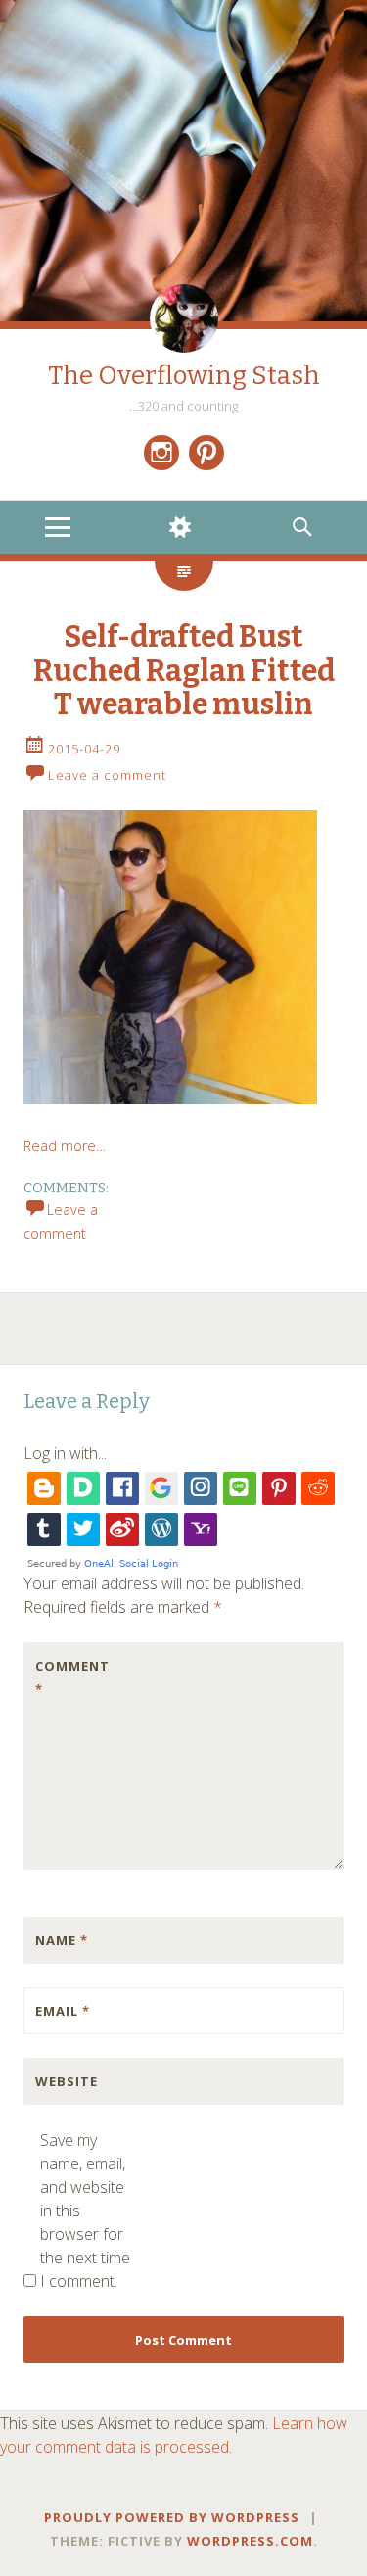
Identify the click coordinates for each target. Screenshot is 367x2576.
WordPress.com (250, 2541)
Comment (72, 1677)
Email (63, 2011)
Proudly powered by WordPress (172, 2517)
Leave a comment (107, 775)
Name (62, 1940)
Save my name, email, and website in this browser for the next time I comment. (85, 2211)
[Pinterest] (206, 453)
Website (67, 2081)
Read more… (65, 1146)
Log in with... (65, 1453)
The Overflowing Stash (184, 376)
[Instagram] (161, 453)
